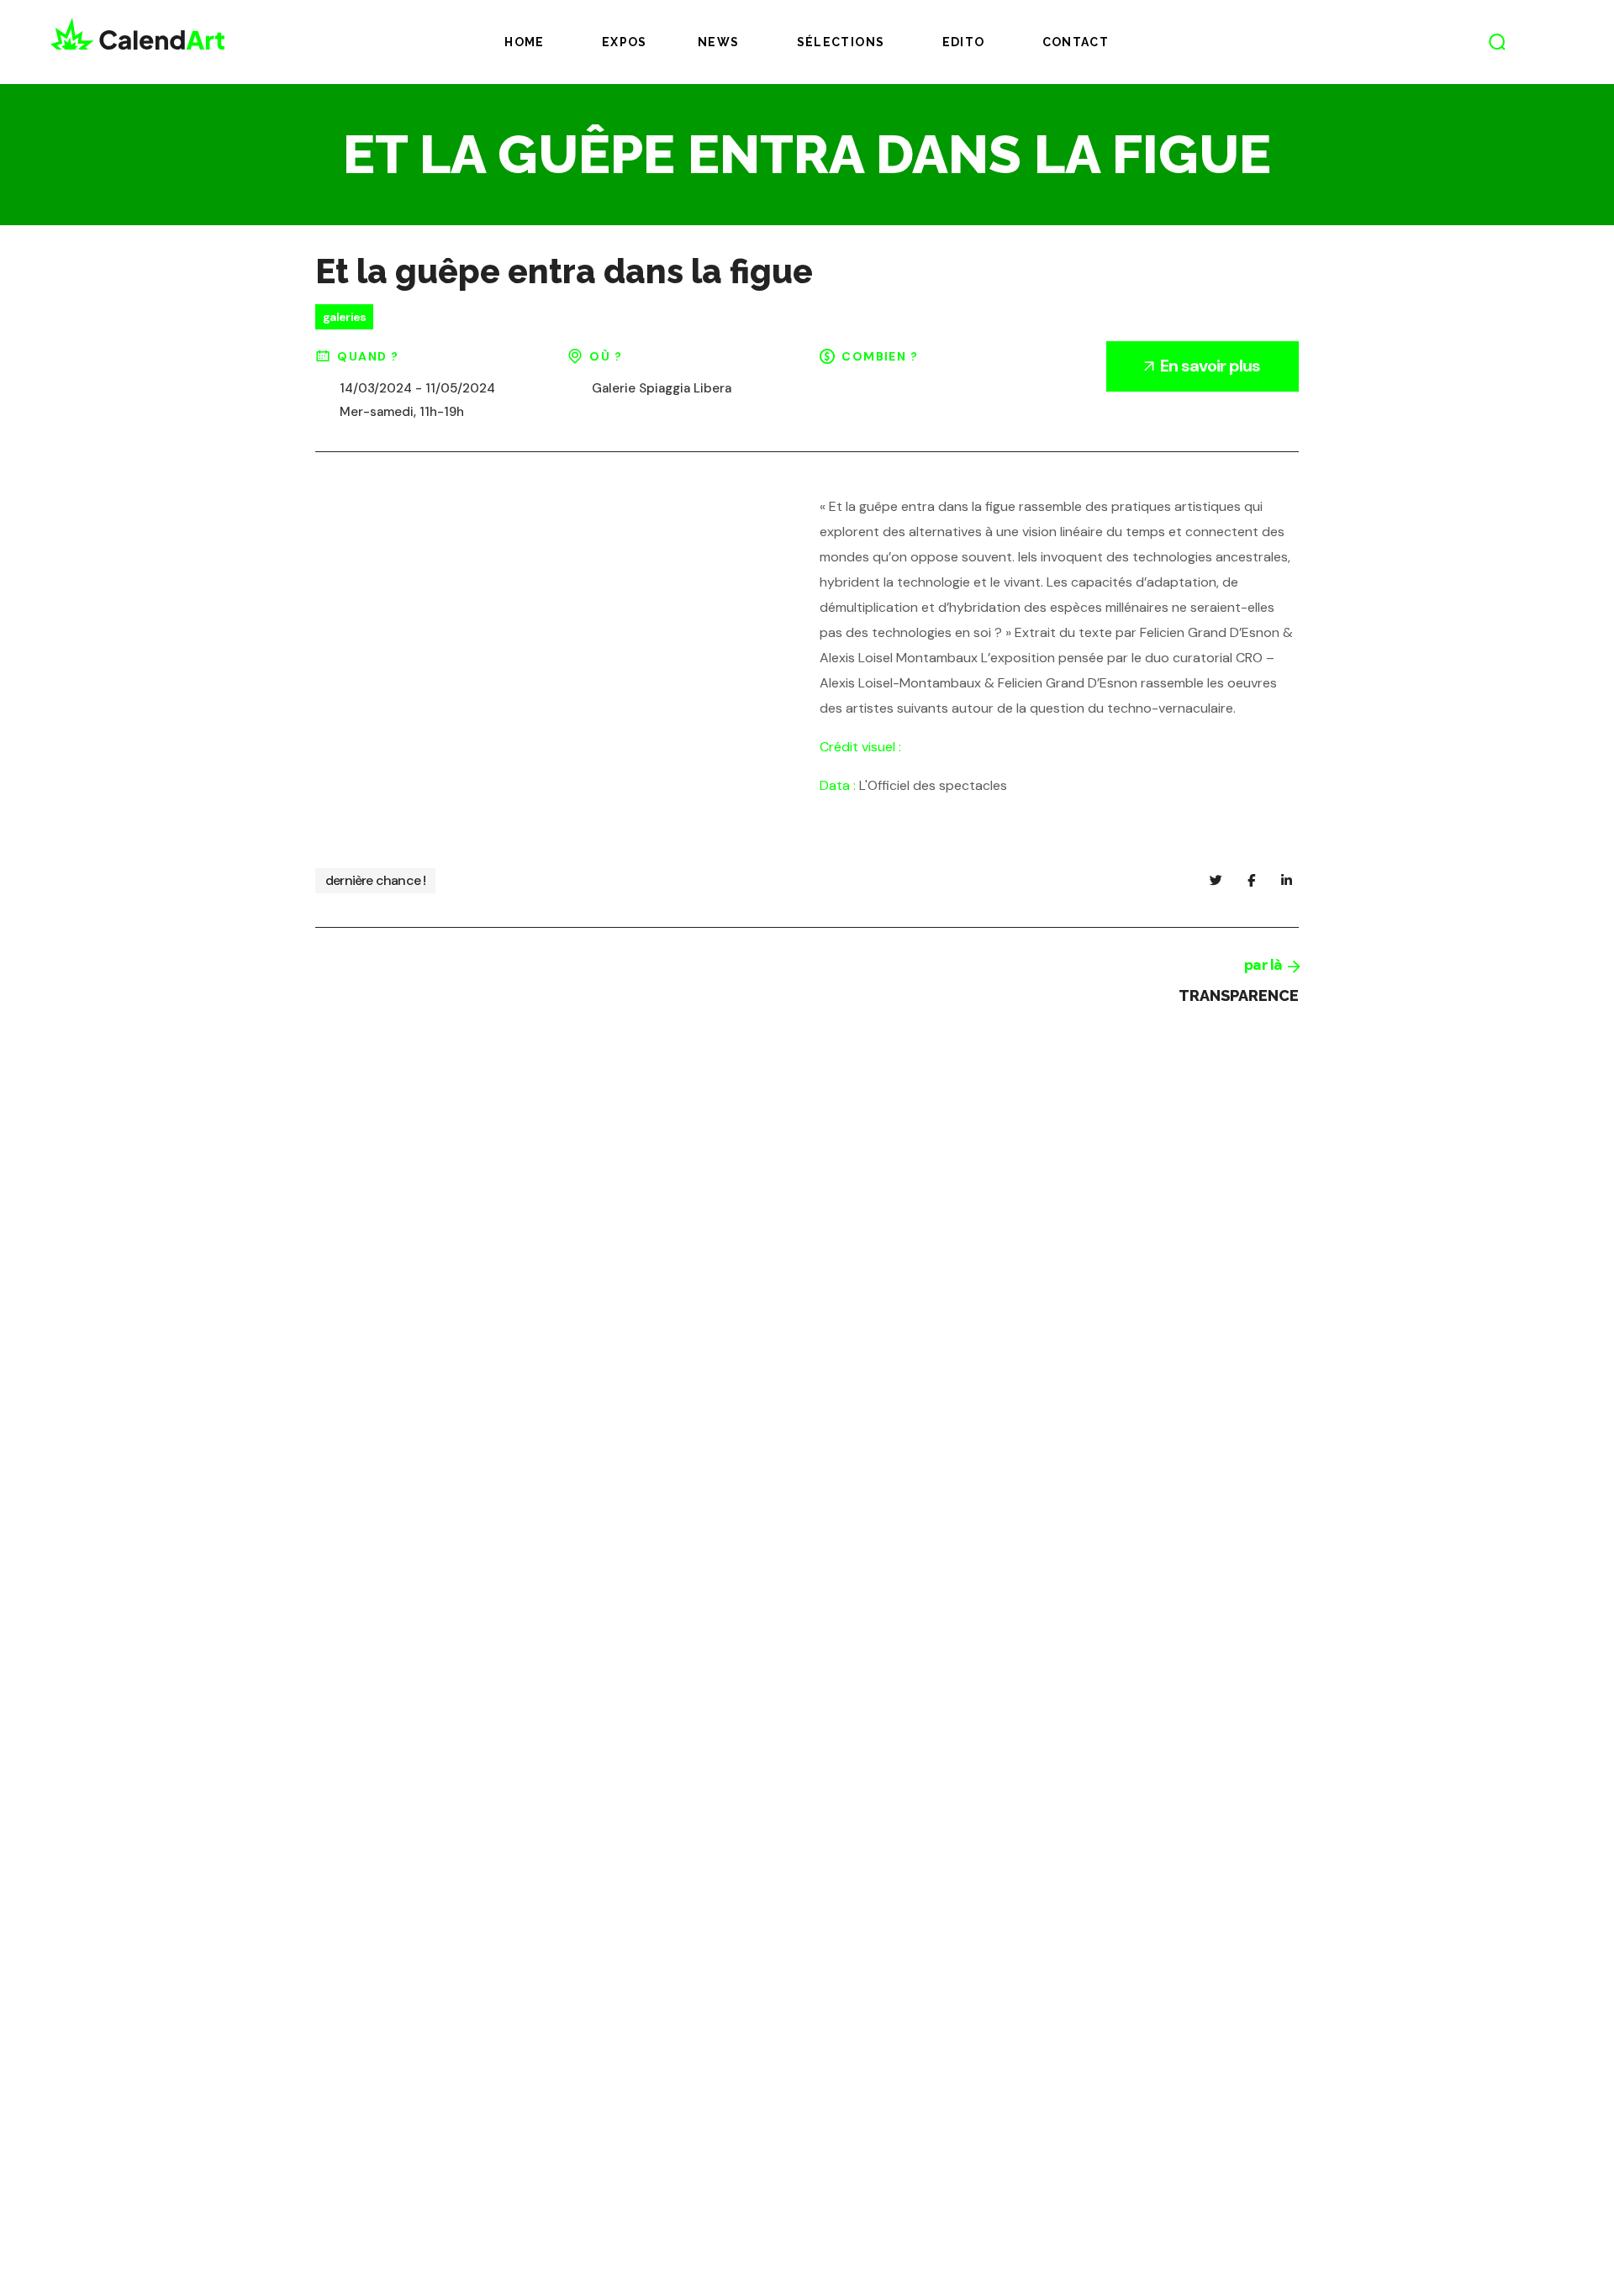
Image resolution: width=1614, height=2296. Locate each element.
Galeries (344, 317)
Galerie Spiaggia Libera (662, 388)
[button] (1497, 42)
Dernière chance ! (375, 880)
